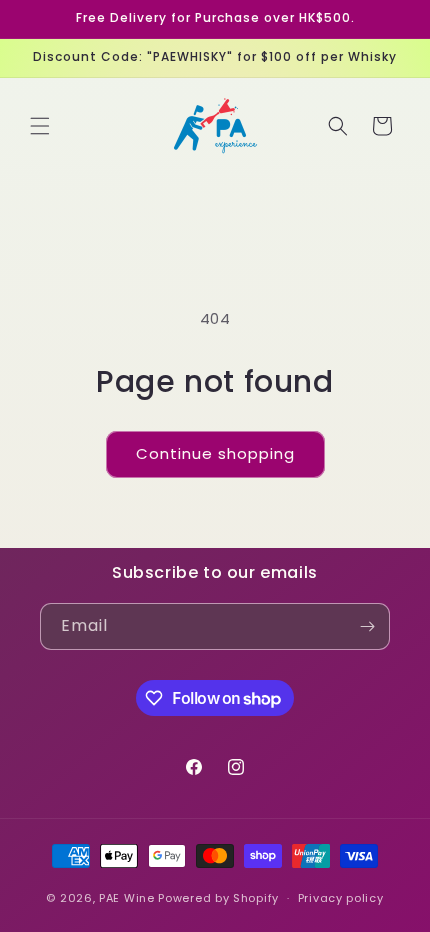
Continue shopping (215, 453)
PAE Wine (127, 898)
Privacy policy (341, 898)
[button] (40, 126)
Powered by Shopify (218, 898)
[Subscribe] (367, 626)
